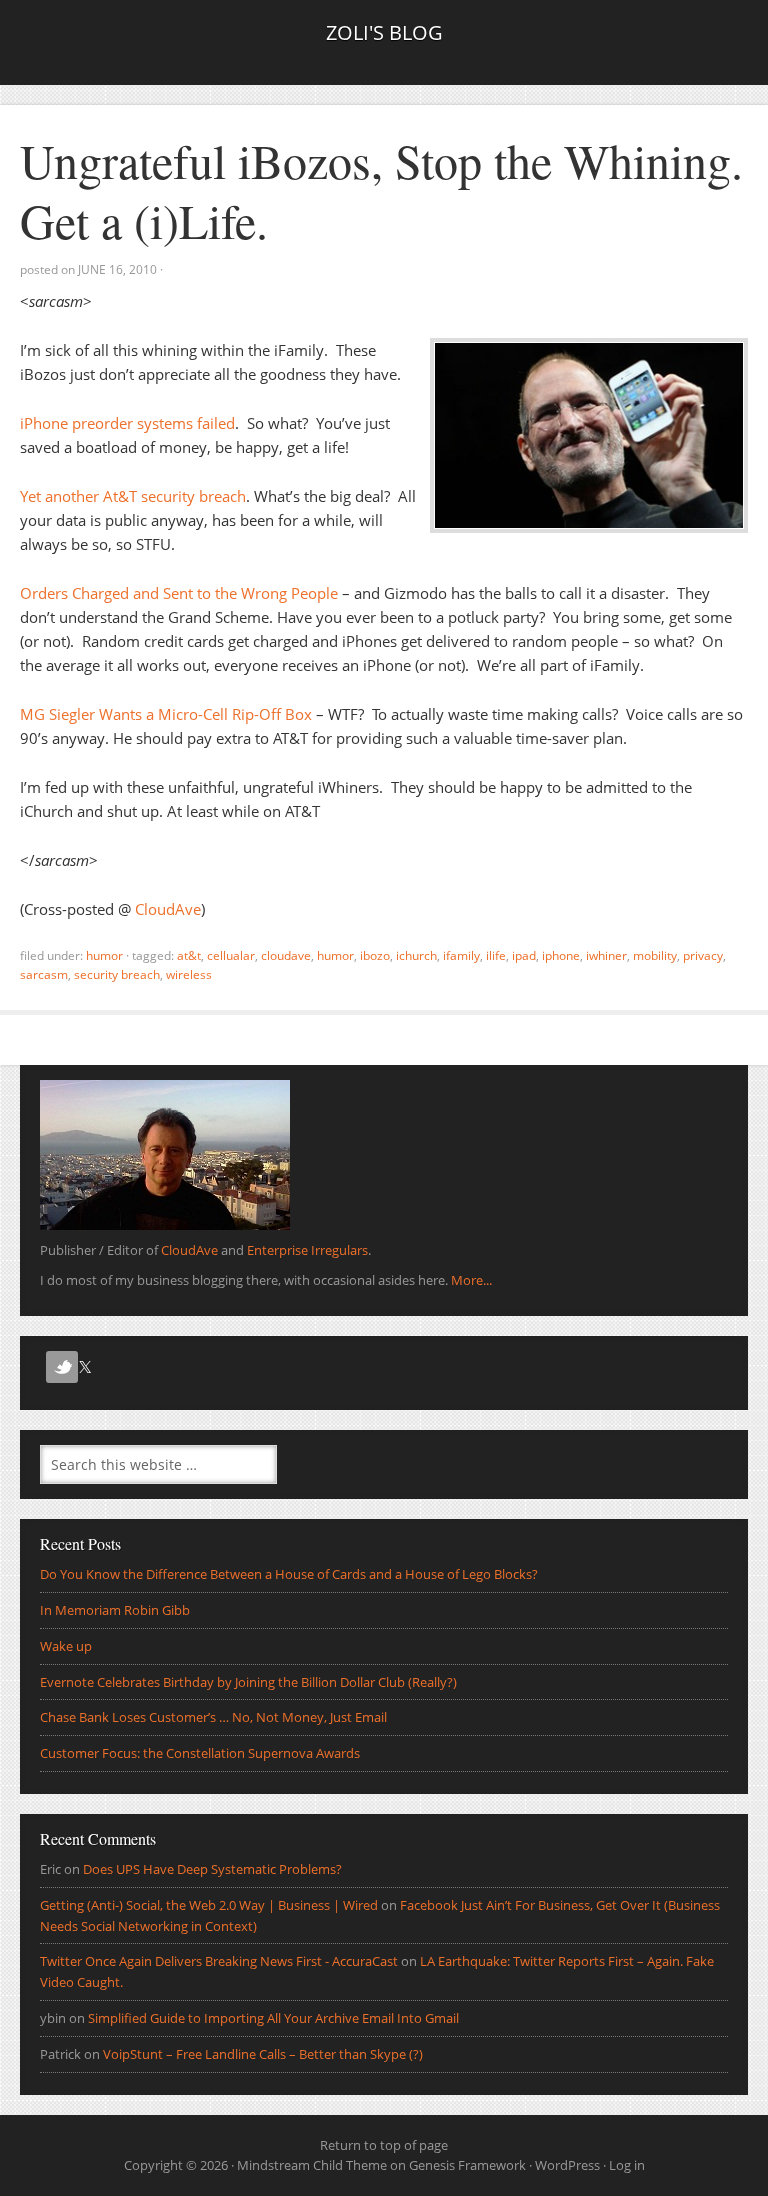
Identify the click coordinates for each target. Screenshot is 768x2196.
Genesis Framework (467, 2165)
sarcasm (44, 974)
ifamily (461, 955)
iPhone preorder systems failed (127, 423)
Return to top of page (384, 2145)
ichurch (416, 955)
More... (471, 1280)
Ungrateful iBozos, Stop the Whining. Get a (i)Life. (381, 190)
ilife (496, 955)
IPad (524, 955)
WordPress (567, 2165)
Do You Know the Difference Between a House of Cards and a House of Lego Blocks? (289, 1574)
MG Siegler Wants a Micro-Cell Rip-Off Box (166, 714)
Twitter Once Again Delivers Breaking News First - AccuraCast (219, 1961)
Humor (104, 955)
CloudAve (168, 909)
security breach (117, 974)
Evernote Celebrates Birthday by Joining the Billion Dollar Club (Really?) (248, 1682)
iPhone (561, 955)
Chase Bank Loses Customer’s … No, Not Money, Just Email (213, 1717)
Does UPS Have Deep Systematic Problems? (212, 1869)
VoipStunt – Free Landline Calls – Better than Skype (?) (263, 2054)
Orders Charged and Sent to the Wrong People (179, 593)
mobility (655, 955)
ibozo (375, 955)
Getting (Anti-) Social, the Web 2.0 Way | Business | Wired (209, 1905)
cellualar (231, 955)
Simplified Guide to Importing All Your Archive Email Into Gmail (273, 2018)
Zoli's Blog (384, 32)
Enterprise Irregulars (307, 1250)
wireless (189, 974)
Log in (627, 2165)
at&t (189, 955)
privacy (703, 955)
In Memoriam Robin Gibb (115, 1610)
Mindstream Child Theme (312, 2165)
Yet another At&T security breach (133, 496)
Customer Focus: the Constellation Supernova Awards (200, 1753)
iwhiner (606, 955)
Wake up (66, 1646)
